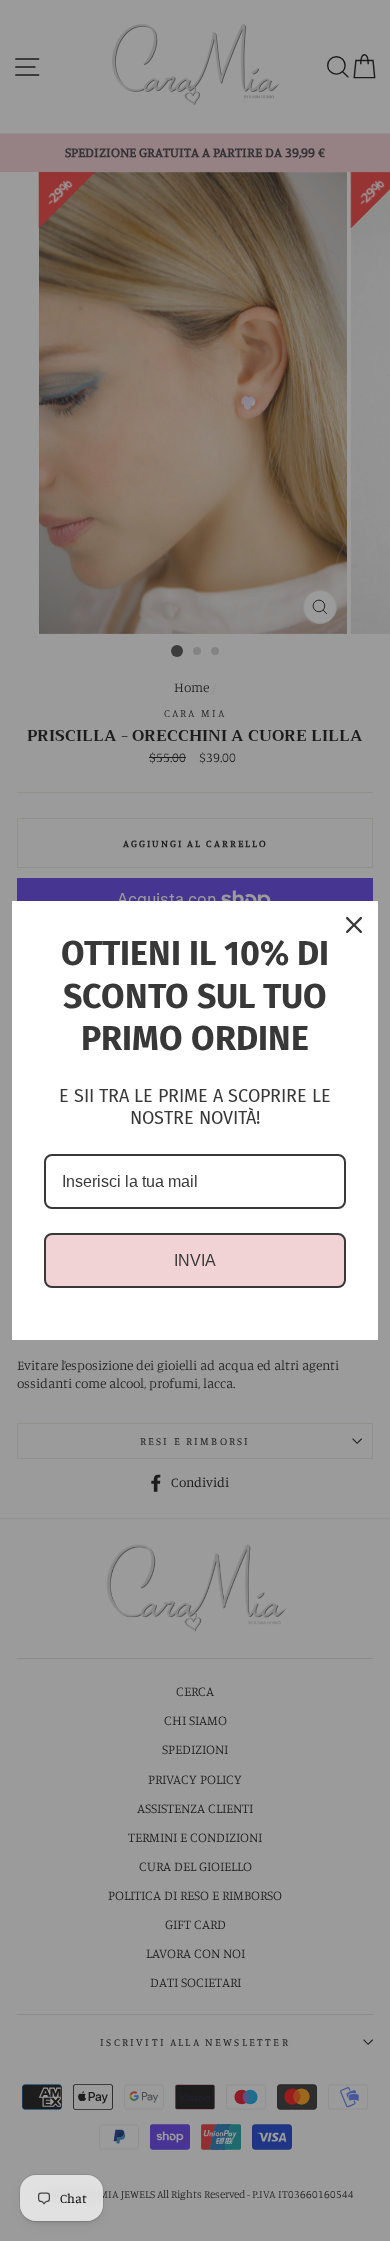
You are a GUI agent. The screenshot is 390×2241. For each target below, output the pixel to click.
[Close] (354, 925)
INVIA (195, 1260)
